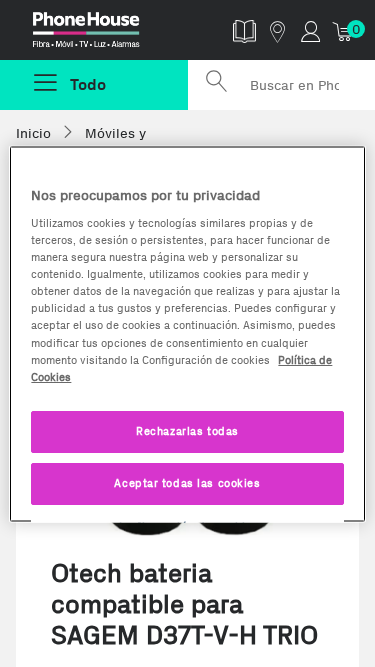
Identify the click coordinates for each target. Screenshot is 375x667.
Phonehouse (101, 34)
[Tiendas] (277, 30)
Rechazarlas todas (187, 430)
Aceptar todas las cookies (187, 482)
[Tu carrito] (343, 30)
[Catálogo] (244, 30)
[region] (187, 333)
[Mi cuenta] (310, 30)
